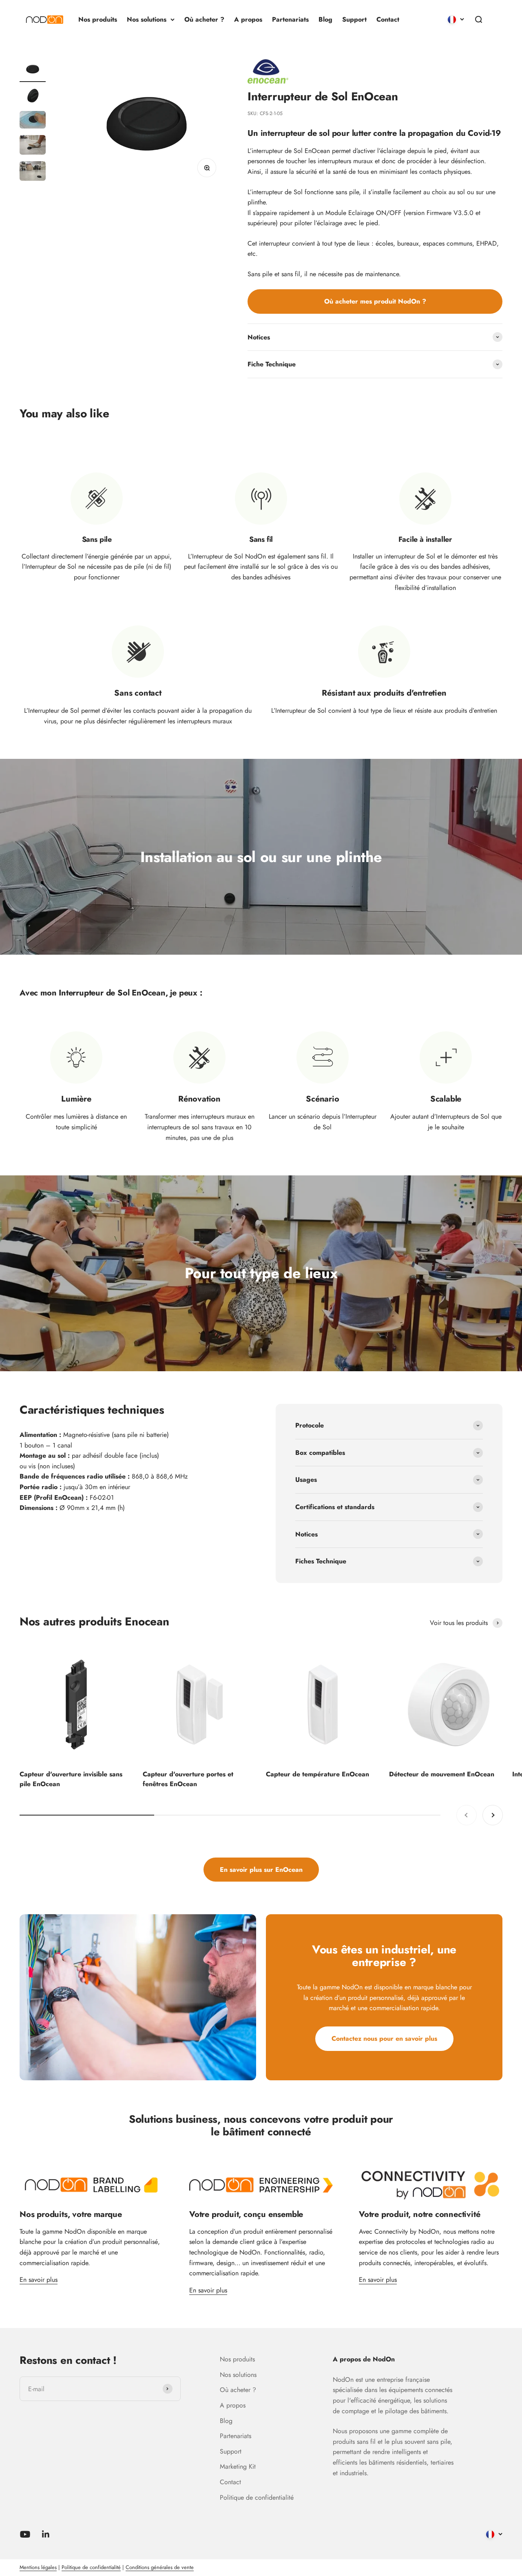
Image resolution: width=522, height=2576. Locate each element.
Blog (325, 19)
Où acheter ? (204, 19)
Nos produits (98, 19)
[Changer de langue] (456, 20)
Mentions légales (38, 2567)
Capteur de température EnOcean (317, 1774)
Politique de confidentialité (257, 2497)
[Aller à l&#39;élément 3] (33, 121)
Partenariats (290, 19)
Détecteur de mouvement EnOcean (442, 1774)
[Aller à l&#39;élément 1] (33, 70)
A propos (248, 19)
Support (354, 19)
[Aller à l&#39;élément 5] (33, 172)
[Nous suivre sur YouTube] (25, 2534)
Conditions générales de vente (160, 2567)
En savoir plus (39, 2280)
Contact (388, 19)
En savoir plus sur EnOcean (261, 1870)
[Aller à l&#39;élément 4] (33, 146)
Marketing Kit (238, 2466)
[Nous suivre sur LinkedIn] (46, 2534)
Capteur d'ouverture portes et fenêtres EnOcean (188, 1779)
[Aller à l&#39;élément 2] (33, 96)
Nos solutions (147, 19)
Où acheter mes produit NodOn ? (375, 301)
